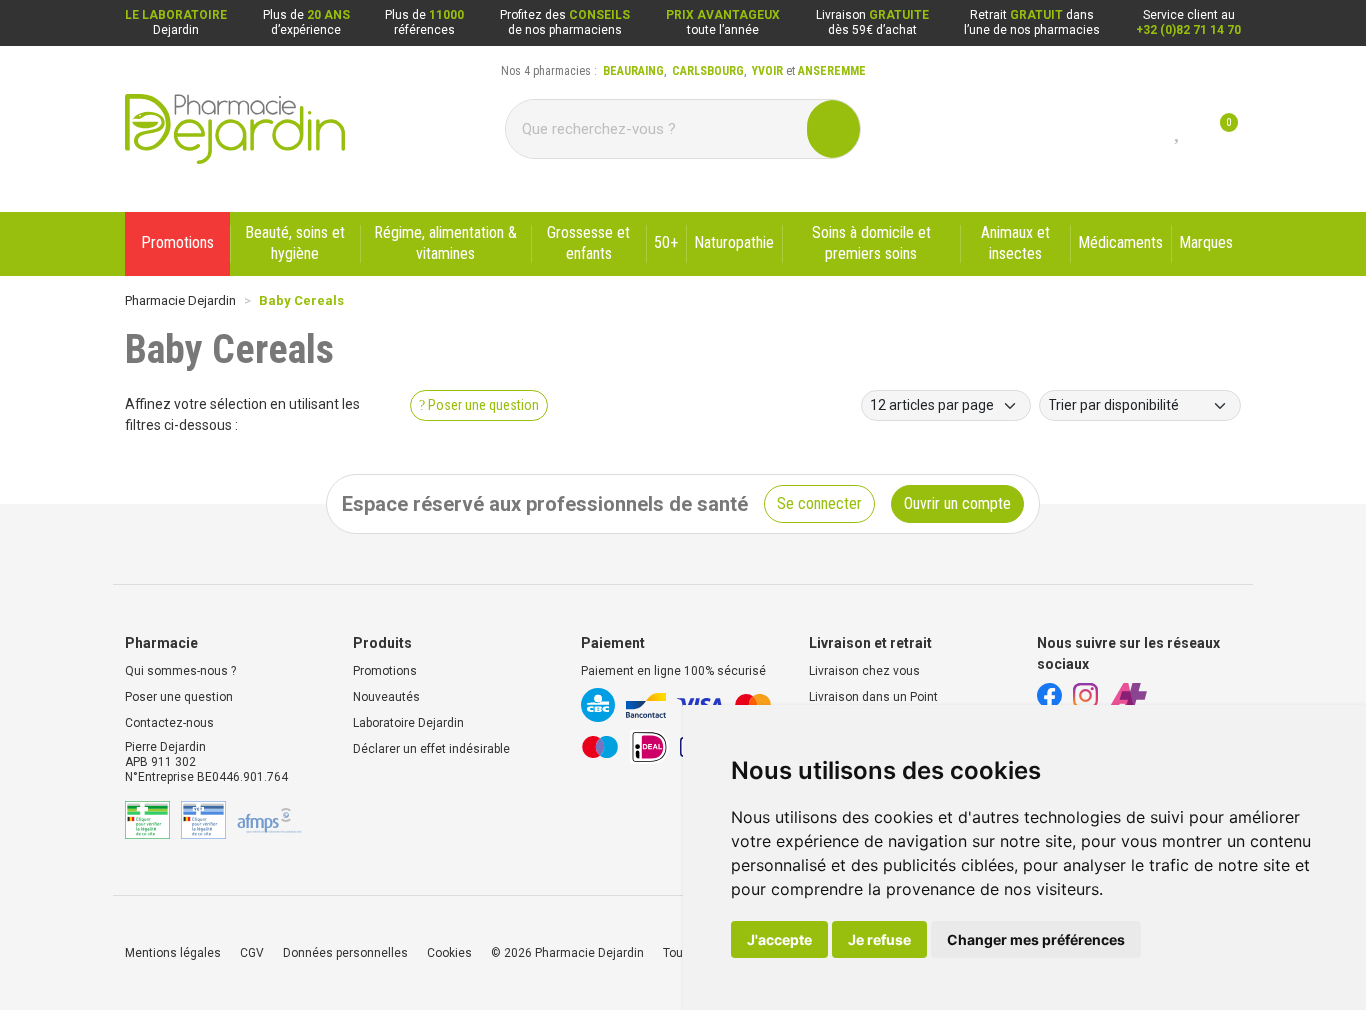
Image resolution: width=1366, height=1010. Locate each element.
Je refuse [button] (879, 939)
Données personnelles (345, 953)
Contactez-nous (169, 723)
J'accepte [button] (779, 939)
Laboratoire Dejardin (408, 723)
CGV (252, 953)
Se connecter (819, 503)
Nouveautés (386, 697)
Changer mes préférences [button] (1036, 939)
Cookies (449, 953)
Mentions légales (173, 953)
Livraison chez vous (864, 671)
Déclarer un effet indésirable (431, 749)
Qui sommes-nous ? (180, 671)
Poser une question (179, 697)
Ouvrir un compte (957, 503)
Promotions (385, 671)
